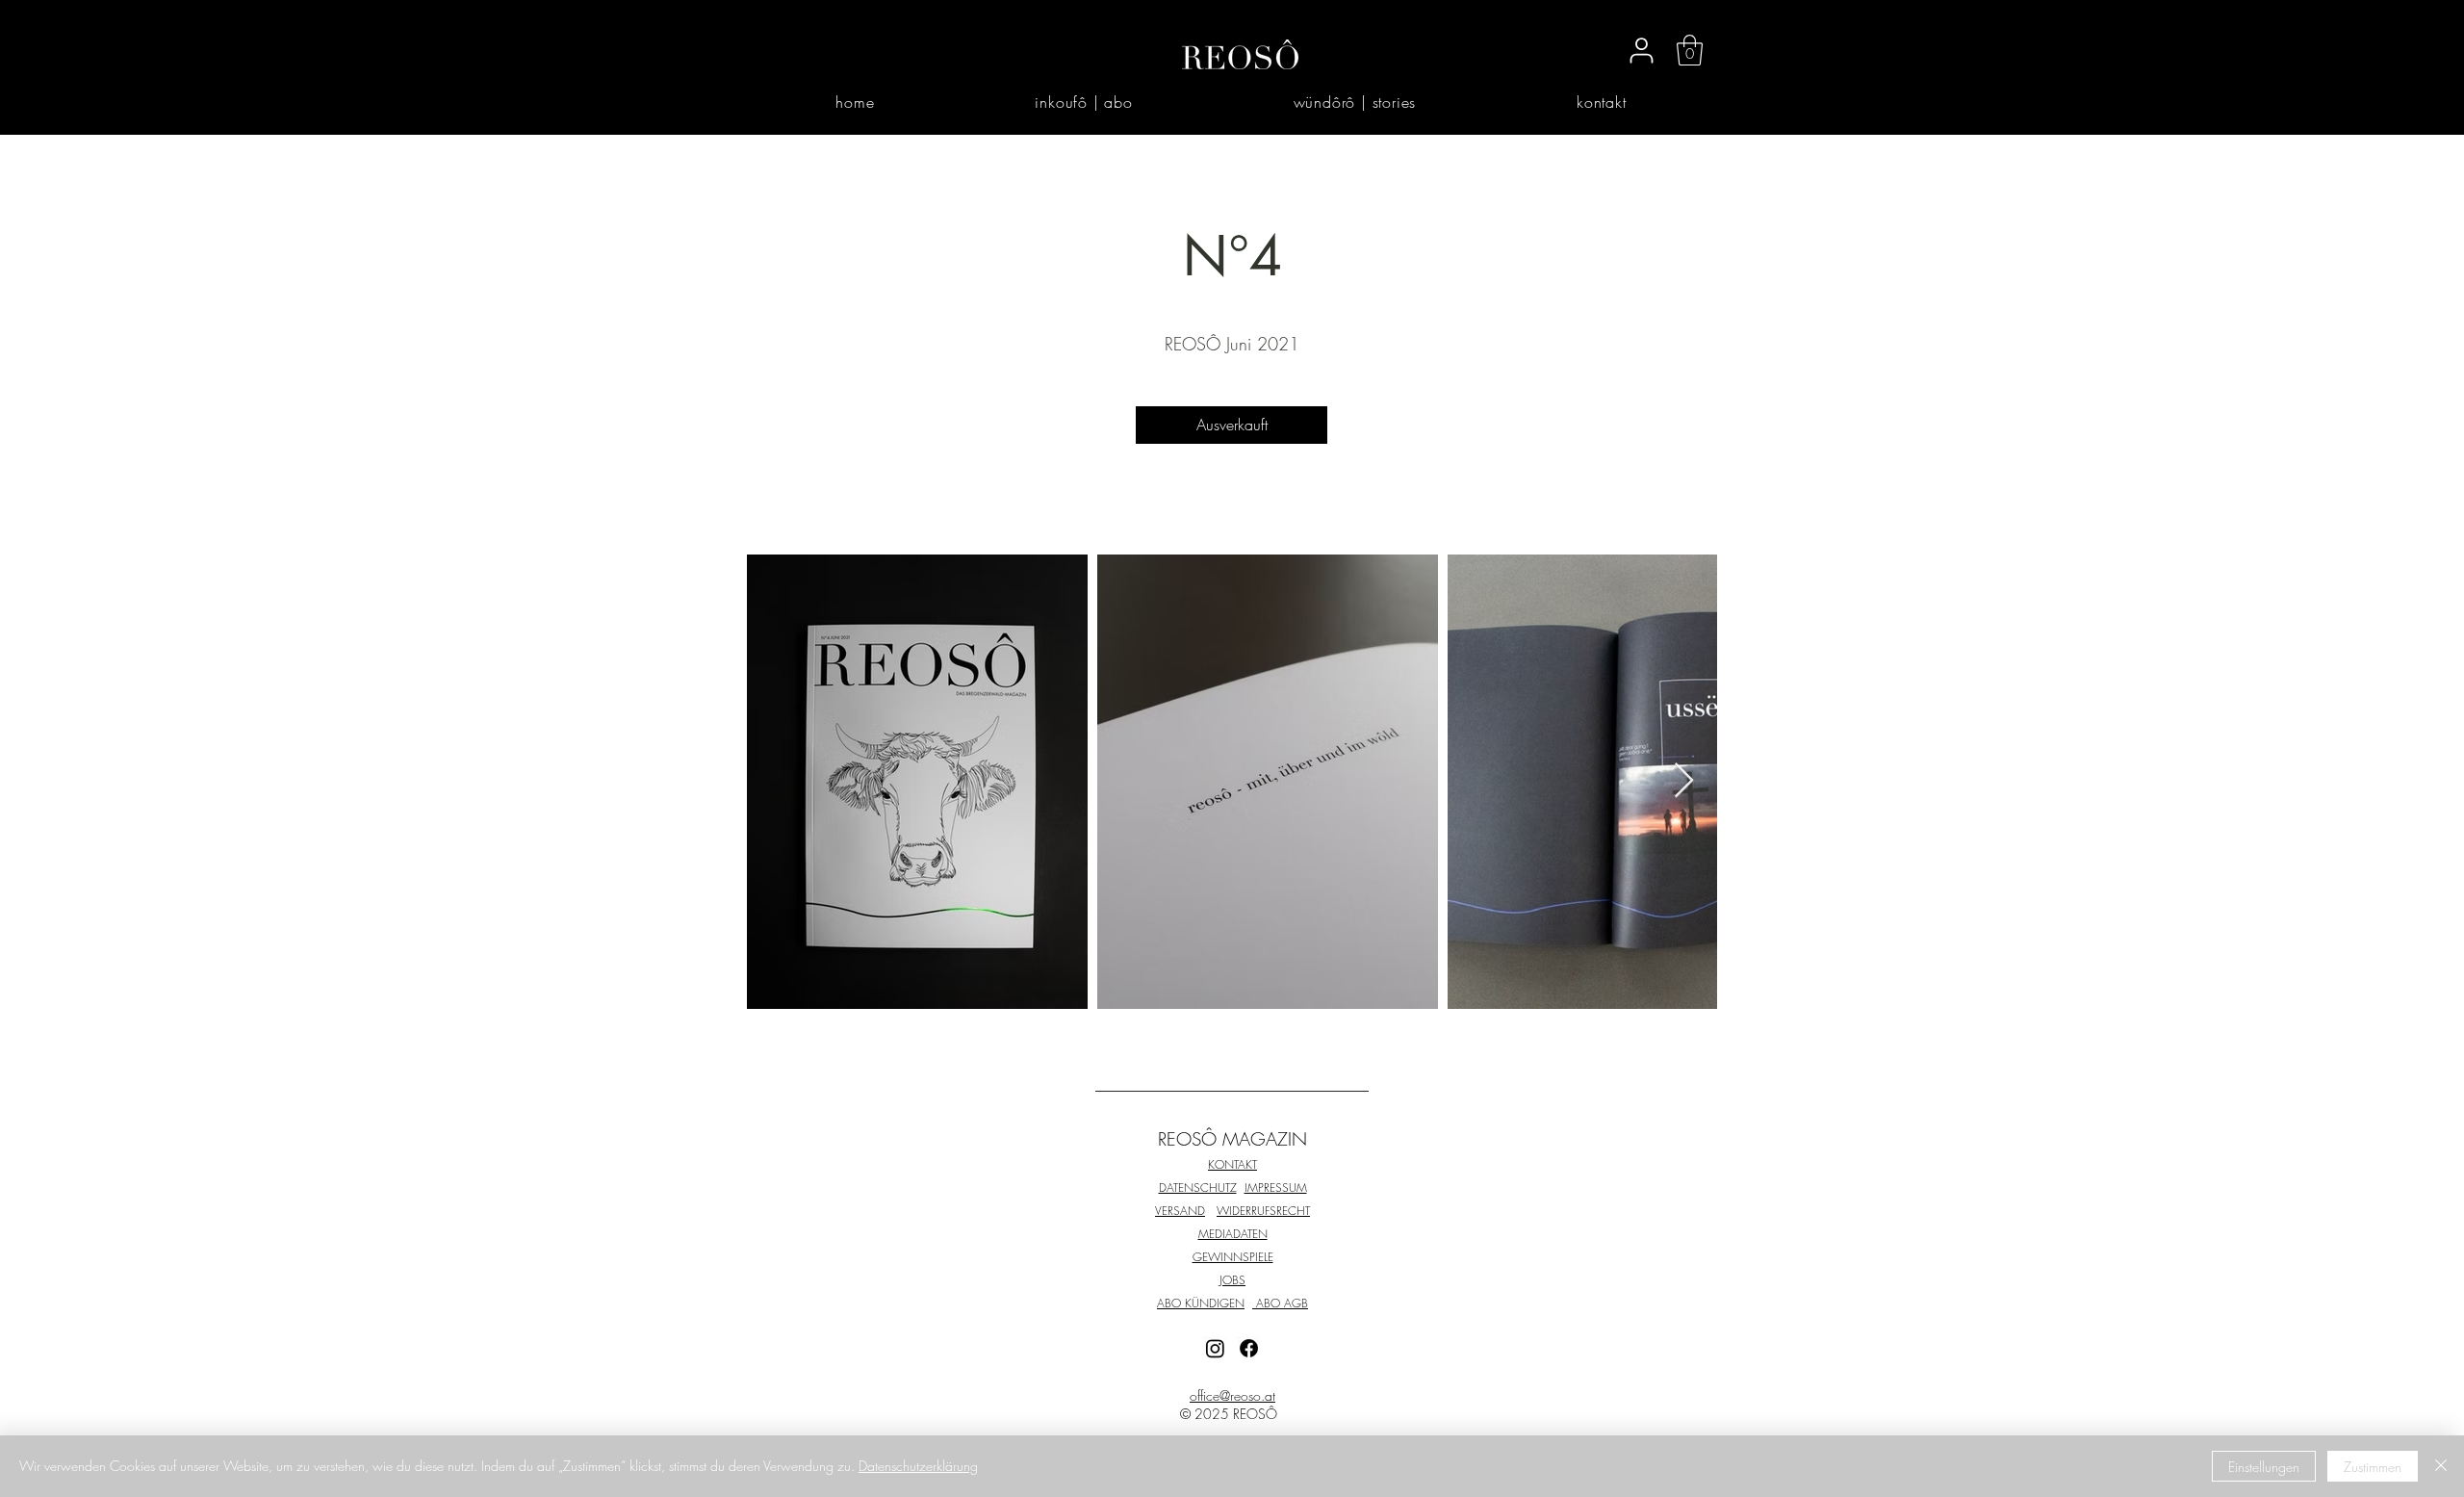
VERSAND (1180, 1211)
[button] (1690, 50)
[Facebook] (1249, 1348)
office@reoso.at (1232, 1395)
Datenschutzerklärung (918, 1466)
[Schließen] (2441, 1466)
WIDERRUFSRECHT (1263, 1211)
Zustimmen (2373, 1467)
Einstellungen (2264, 1467)
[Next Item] (1684, 781)
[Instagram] (1215, 1348)
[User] (1641, 50)
